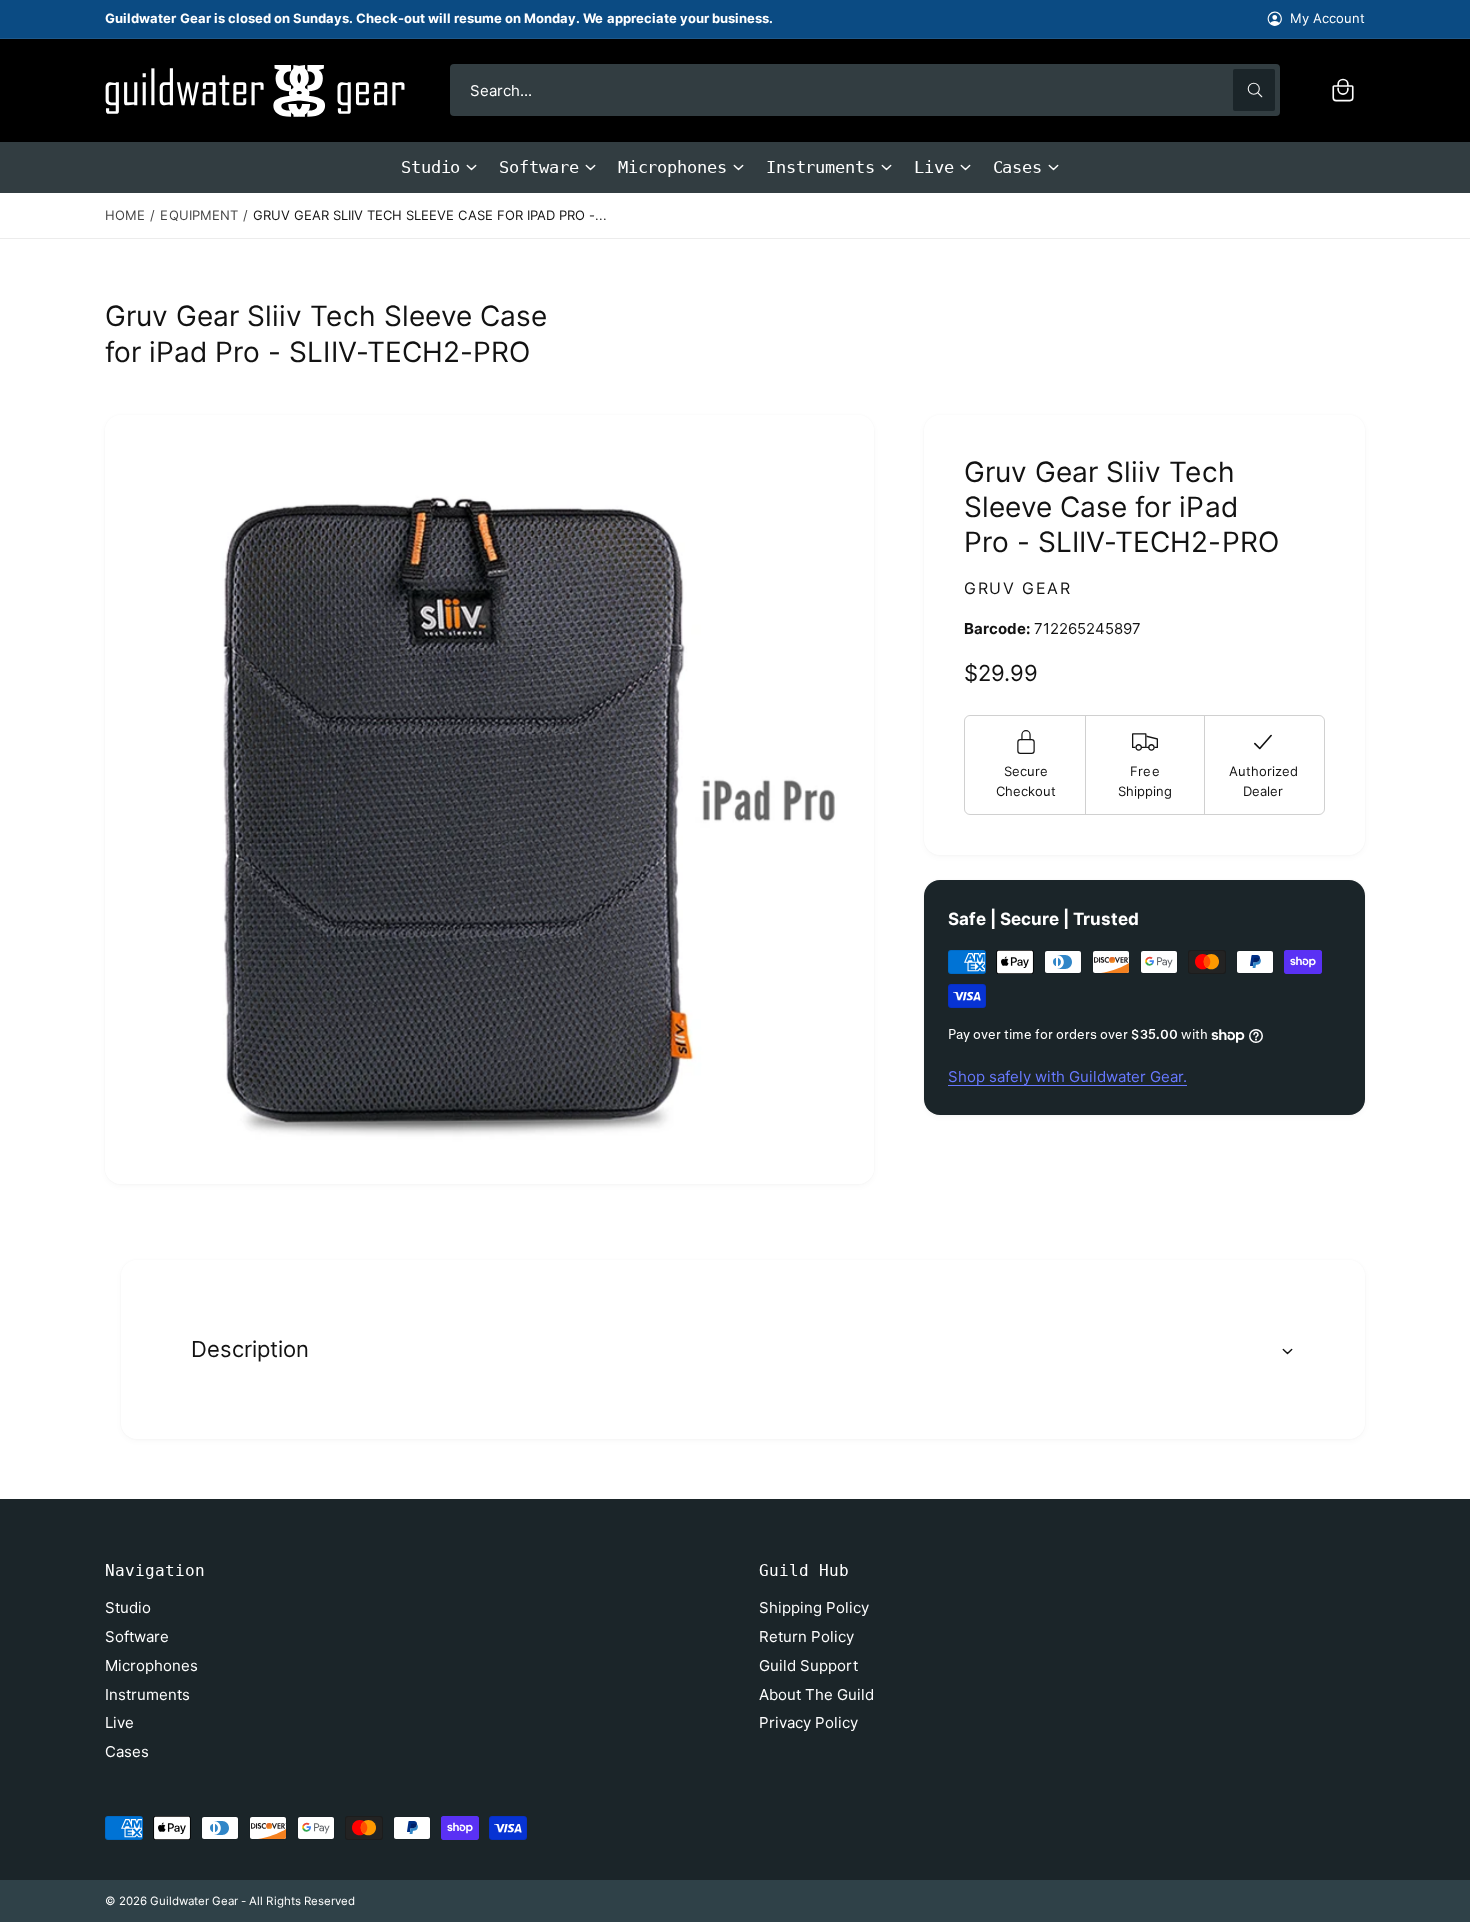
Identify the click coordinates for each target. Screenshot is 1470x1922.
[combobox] (865, 90)
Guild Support (808, 1665)
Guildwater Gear (194, 1901)
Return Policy (806, 1636)
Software (538, 167)
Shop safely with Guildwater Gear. (1067, 1076)
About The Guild (816, 1694)
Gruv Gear (1017, 588)
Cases (1018, 167)
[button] (1343, 90)
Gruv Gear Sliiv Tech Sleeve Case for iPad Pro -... (430, 215)
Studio (431, 167)
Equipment (198, 215)
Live (934, 167)
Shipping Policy (814, 1607)
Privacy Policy (808, 1722)
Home (125, 215)
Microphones (672, 167)
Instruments (820, 167)
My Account (1327, 18)
